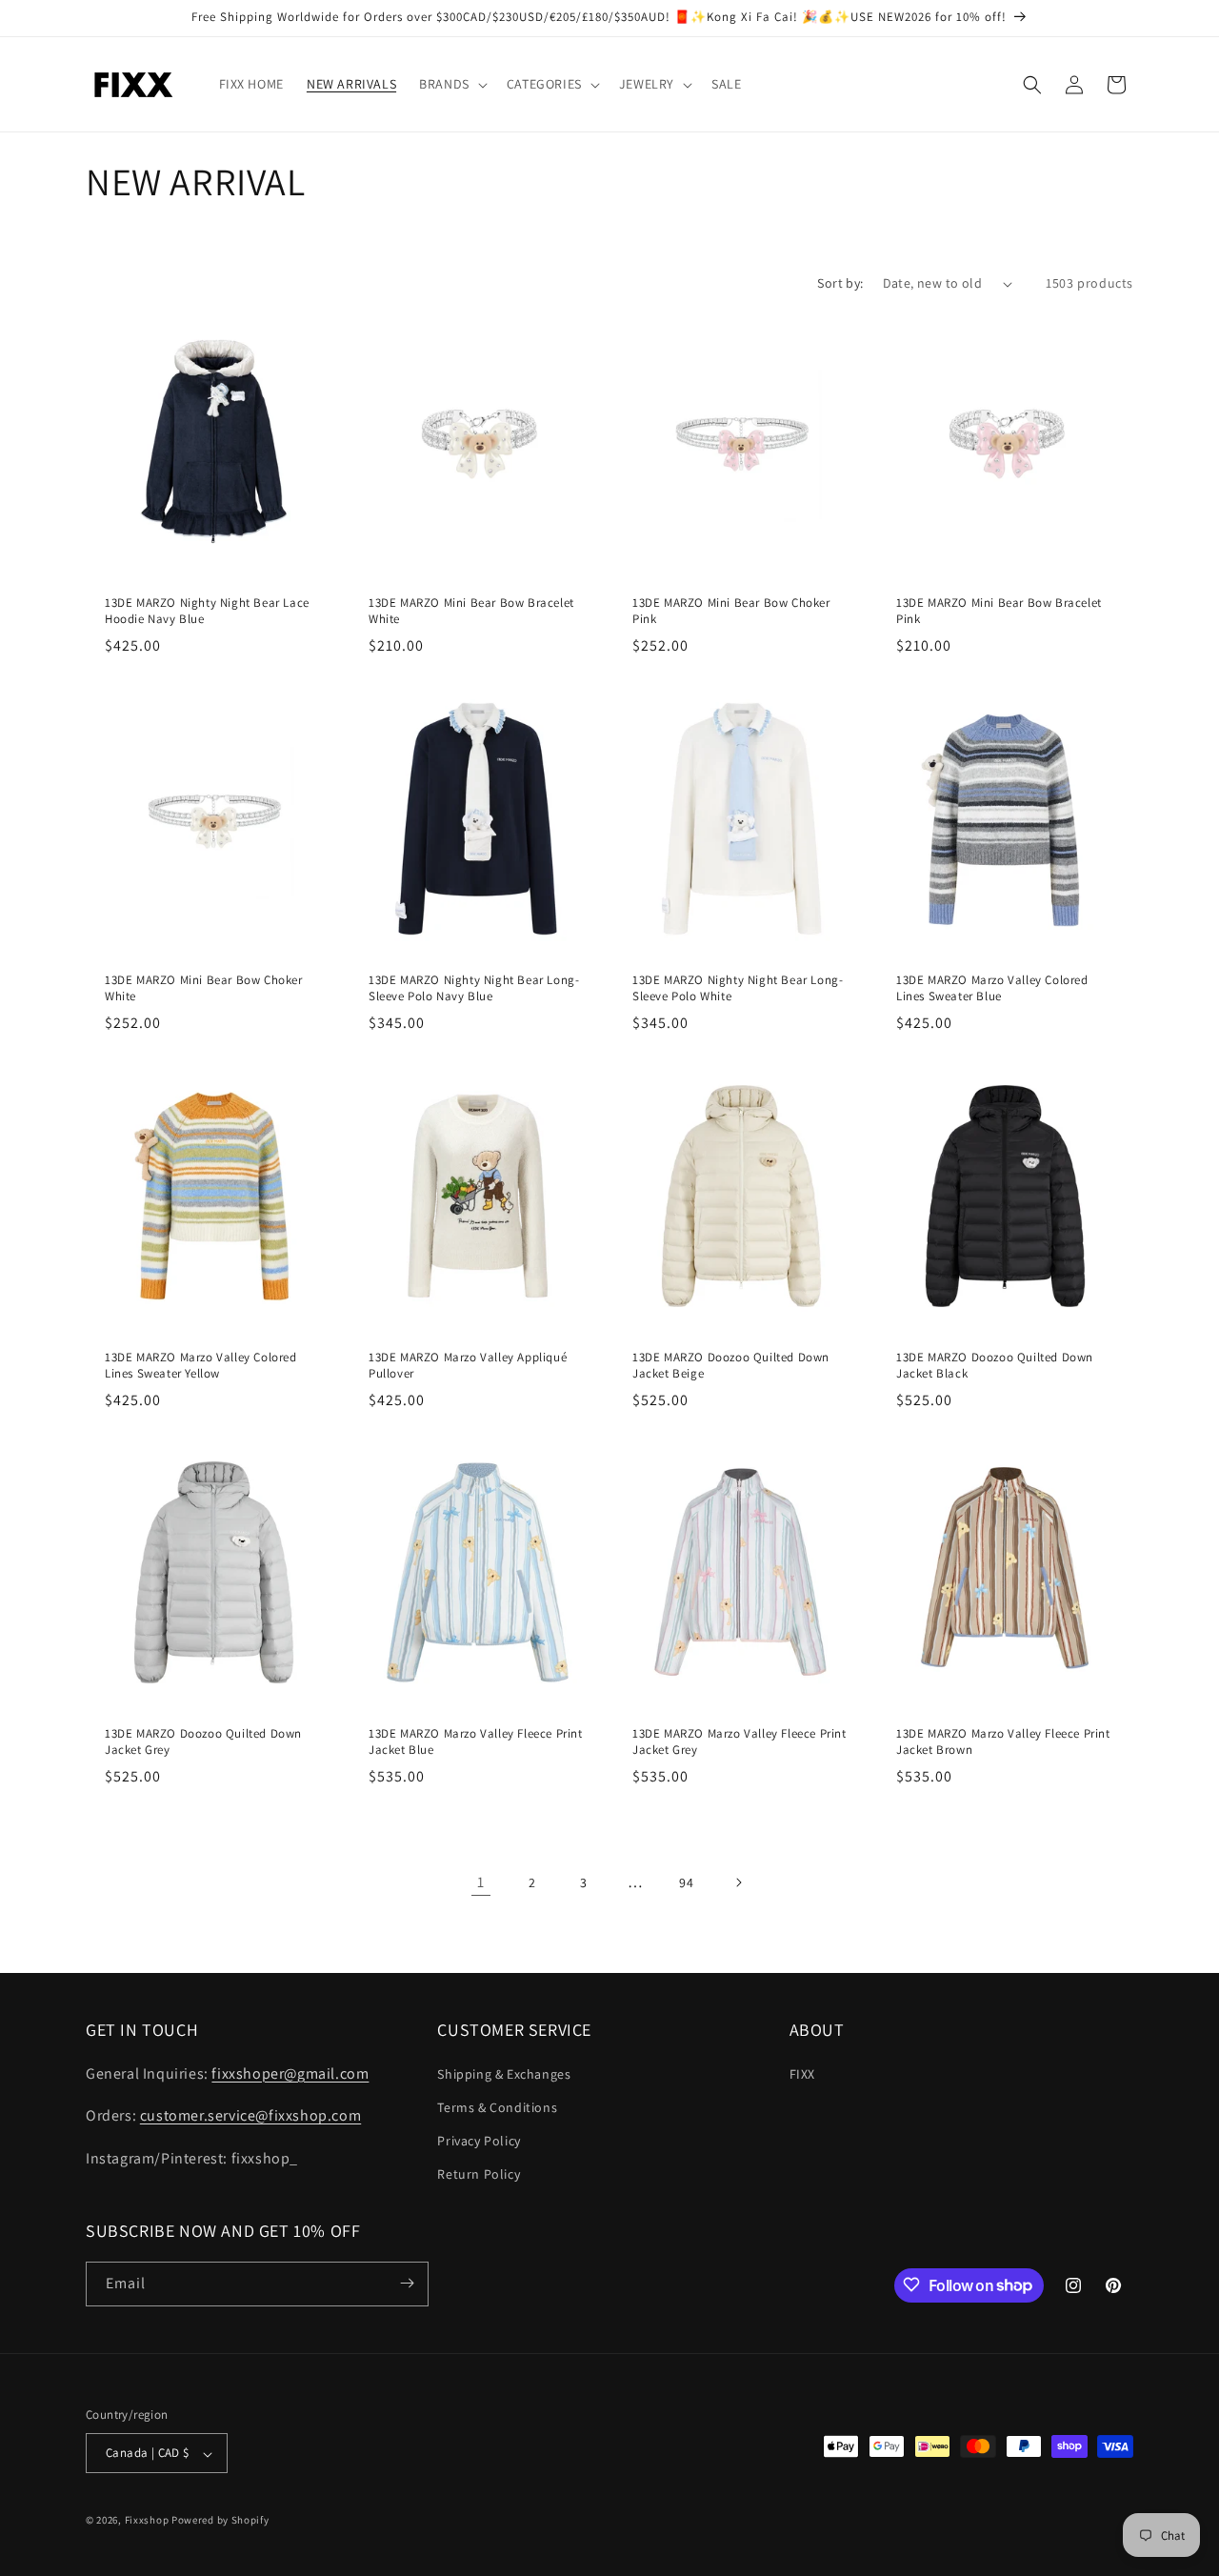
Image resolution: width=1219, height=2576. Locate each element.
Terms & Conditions (497, 2106)
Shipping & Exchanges (504, 2073)
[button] (451, 84)
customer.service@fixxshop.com (250, 2115)
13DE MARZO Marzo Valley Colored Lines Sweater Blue (992, 988)
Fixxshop (147, 2521)
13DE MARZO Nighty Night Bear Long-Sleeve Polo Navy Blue (474, 988)
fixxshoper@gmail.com (290, 2073)
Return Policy (479, 2174)
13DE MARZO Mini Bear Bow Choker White (204, 988)
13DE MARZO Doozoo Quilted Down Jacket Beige (731, 1366)
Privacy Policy (479, 2140)
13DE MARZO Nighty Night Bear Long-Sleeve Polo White (738, 988)
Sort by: (840, 283)
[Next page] (738, 1882)
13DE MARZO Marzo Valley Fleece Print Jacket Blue (476, 1742)
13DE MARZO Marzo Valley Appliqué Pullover (468, 1366)
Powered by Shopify (220, 2521)
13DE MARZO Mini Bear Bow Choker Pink (731, 611)
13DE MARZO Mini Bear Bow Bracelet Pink (999, 611)
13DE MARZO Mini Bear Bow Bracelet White (471, 611)
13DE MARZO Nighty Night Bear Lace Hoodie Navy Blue (207, 611)
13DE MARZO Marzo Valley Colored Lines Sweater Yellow (201, 1366)
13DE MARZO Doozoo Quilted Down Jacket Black (995, 1366)
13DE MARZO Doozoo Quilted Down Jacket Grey (203, 1742)
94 (686, 1882)
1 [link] (481, 1882)
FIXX (802, 2073)
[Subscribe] (407, 2283)
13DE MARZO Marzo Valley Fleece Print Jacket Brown (1003, 1742)
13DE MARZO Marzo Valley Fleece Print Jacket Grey (739, 1742)
